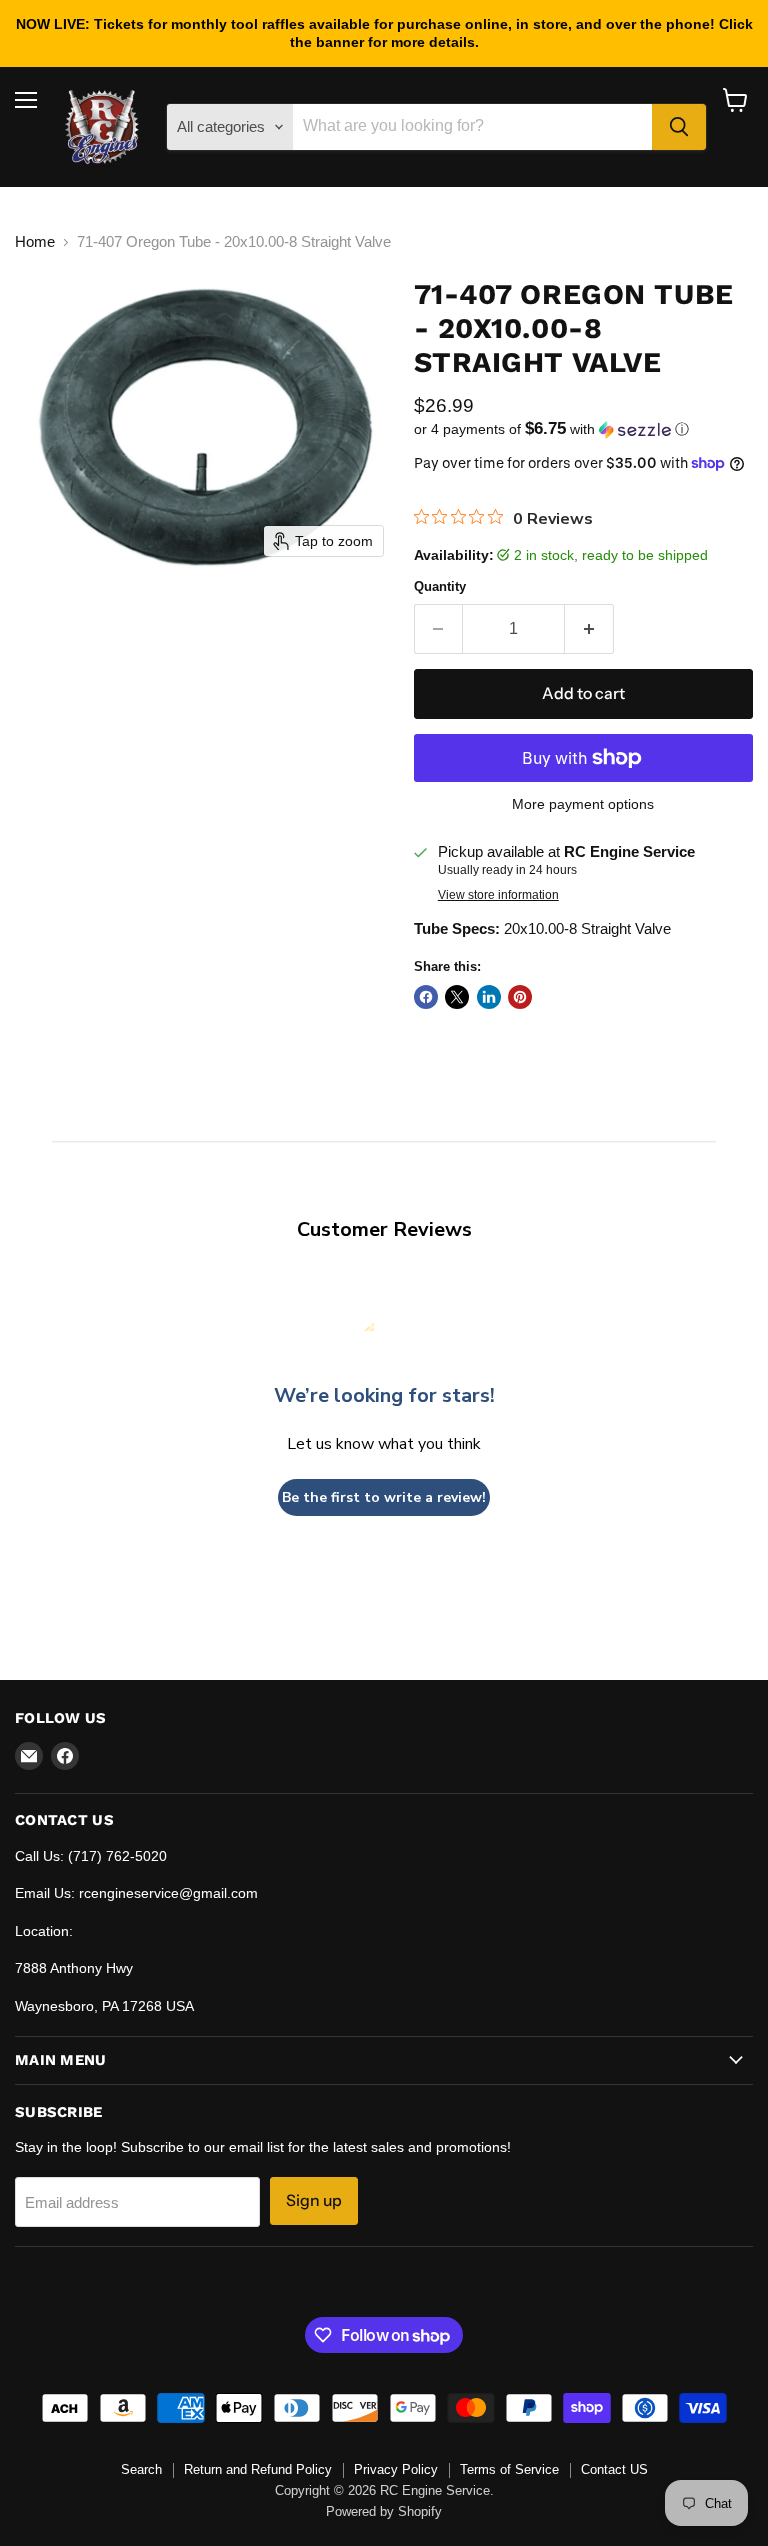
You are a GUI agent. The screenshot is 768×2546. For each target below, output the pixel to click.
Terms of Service (509, 2469)
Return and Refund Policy (258, 2469)
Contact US (614, 2469)
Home (35, 241)
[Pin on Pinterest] (520, 997)
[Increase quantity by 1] (589, 629)
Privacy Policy (396, 2469)
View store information (498, 895)
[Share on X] (457, 997)
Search (141, 2469)
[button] (583, 429)
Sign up (314, 2200)
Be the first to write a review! (384, 1497)
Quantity (440, 586)
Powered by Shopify (384, 2511)
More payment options (583, 804)
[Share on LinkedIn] (489, 997)
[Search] (679, 127)
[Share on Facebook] (426, 997)
